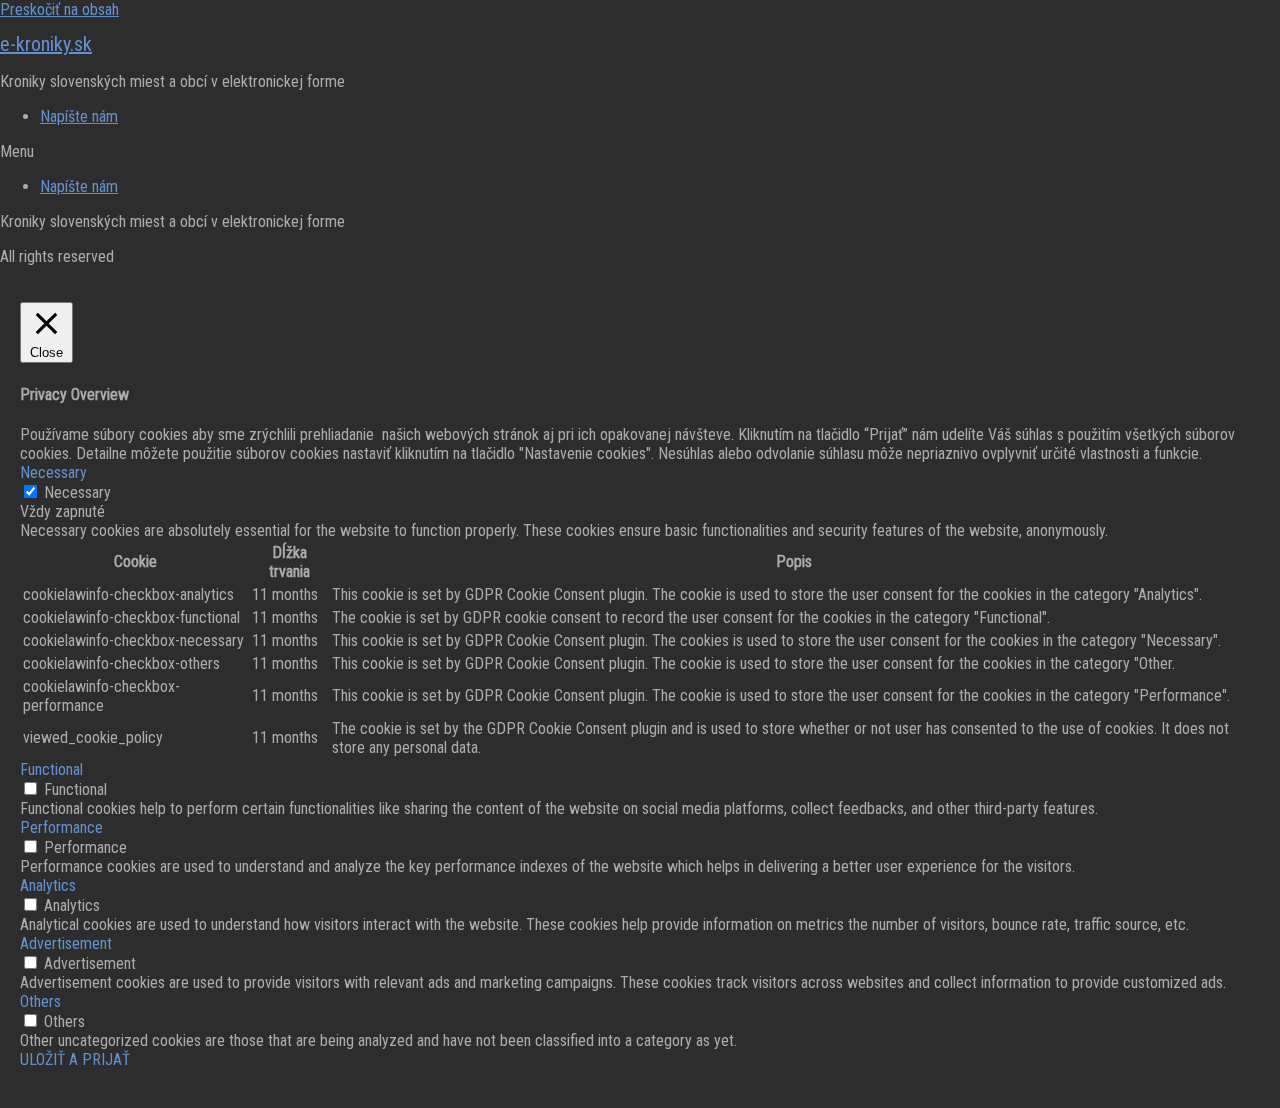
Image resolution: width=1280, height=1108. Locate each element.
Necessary (77, 492)
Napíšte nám (79, 116)
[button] (640, 151)
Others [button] (40, 1001)
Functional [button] (51, 769)
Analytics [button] (48, 885)
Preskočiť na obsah (59, 9)
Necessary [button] (53, 472)
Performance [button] (61, 827)
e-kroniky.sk (46, 44)
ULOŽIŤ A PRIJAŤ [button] (75, 1059)
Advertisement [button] (66, 943)
